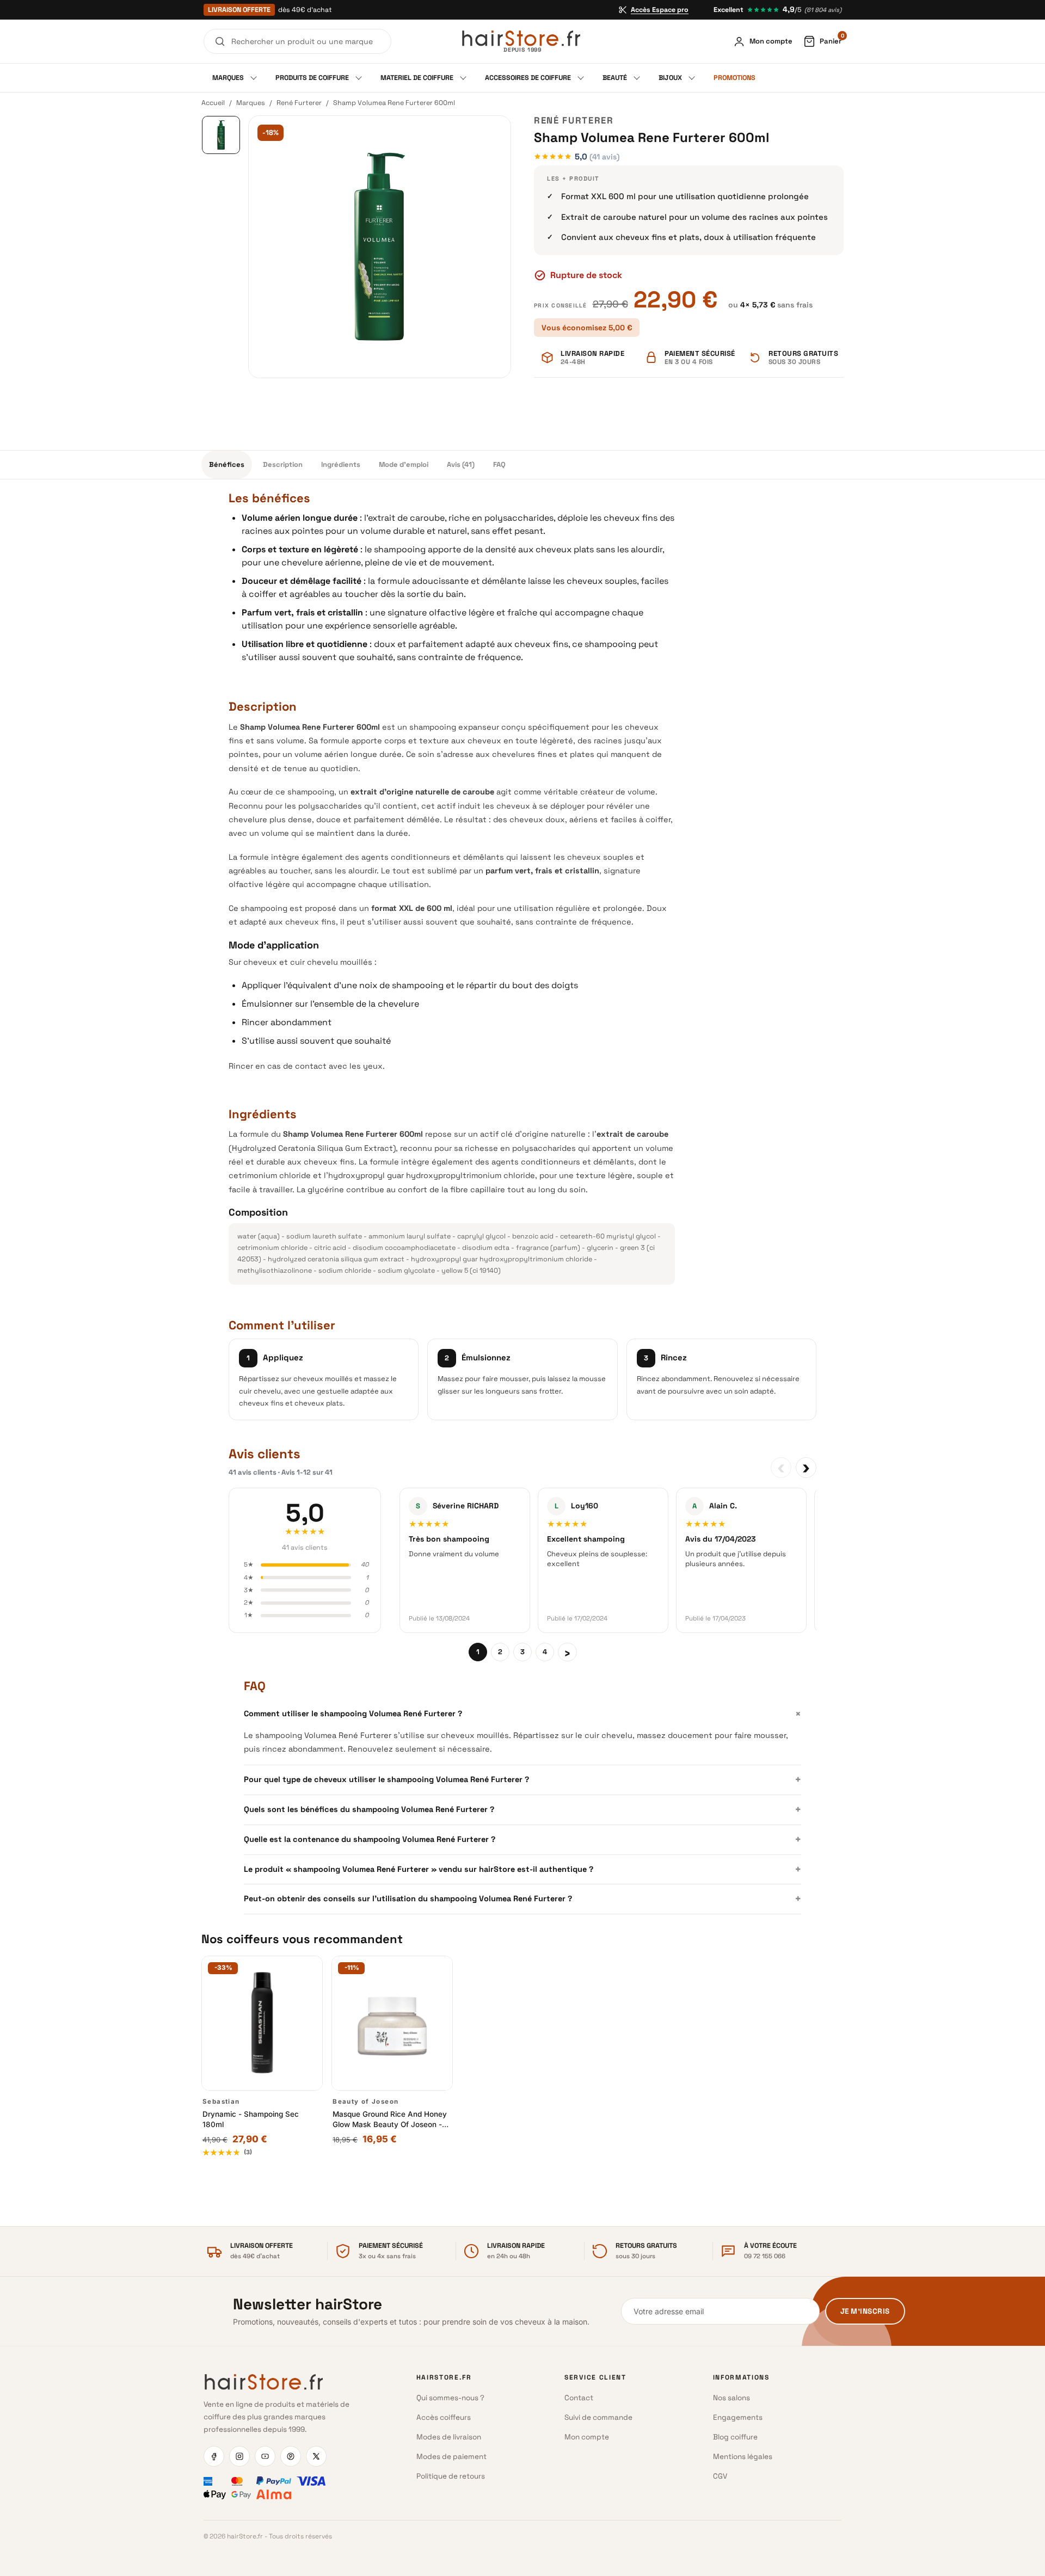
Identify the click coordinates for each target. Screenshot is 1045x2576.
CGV (720, 2476)
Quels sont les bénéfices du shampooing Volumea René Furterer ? (522, 1809)
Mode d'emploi (404, 464)
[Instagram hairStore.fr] (239, 2456)
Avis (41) (461, 464)
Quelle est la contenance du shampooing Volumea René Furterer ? (522, 1839)
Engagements (738, 2417)
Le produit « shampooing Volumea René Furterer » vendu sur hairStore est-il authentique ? (522, 1869)
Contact (579, 2398)
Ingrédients (341, 464)
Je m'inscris (865, 2311)
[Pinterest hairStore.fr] (291, 2456)
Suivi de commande (598, 2417)
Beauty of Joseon (365, 2102)
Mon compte (587, 2437)
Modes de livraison (449, 2437)
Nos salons (731, 2398)
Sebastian (221, 2102)
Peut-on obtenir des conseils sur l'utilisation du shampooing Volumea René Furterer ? (522, 1899)
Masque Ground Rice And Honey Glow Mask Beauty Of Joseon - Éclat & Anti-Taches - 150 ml (390, 2120)
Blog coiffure (735, 2437)
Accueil (213, 103)
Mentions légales (743, 2457)
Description (283, 464)
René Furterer (299, 103)
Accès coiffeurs (444, 2417)
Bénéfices (227, 464)
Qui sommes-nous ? (450, 2398)
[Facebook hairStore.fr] (214, 2456)
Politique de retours (451, 2476)
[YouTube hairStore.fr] (265, 2456)
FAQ (499, 464)
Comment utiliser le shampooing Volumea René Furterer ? (522, 1714)
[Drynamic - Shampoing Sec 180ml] (262, 2023)
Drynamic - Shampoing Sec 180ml (251, 2119)
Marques (251, 103)
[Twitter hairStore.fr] (316, 2456)
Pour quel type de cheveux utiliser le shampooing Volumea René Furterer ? (522, 1779)
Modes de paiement (451, 2457)
